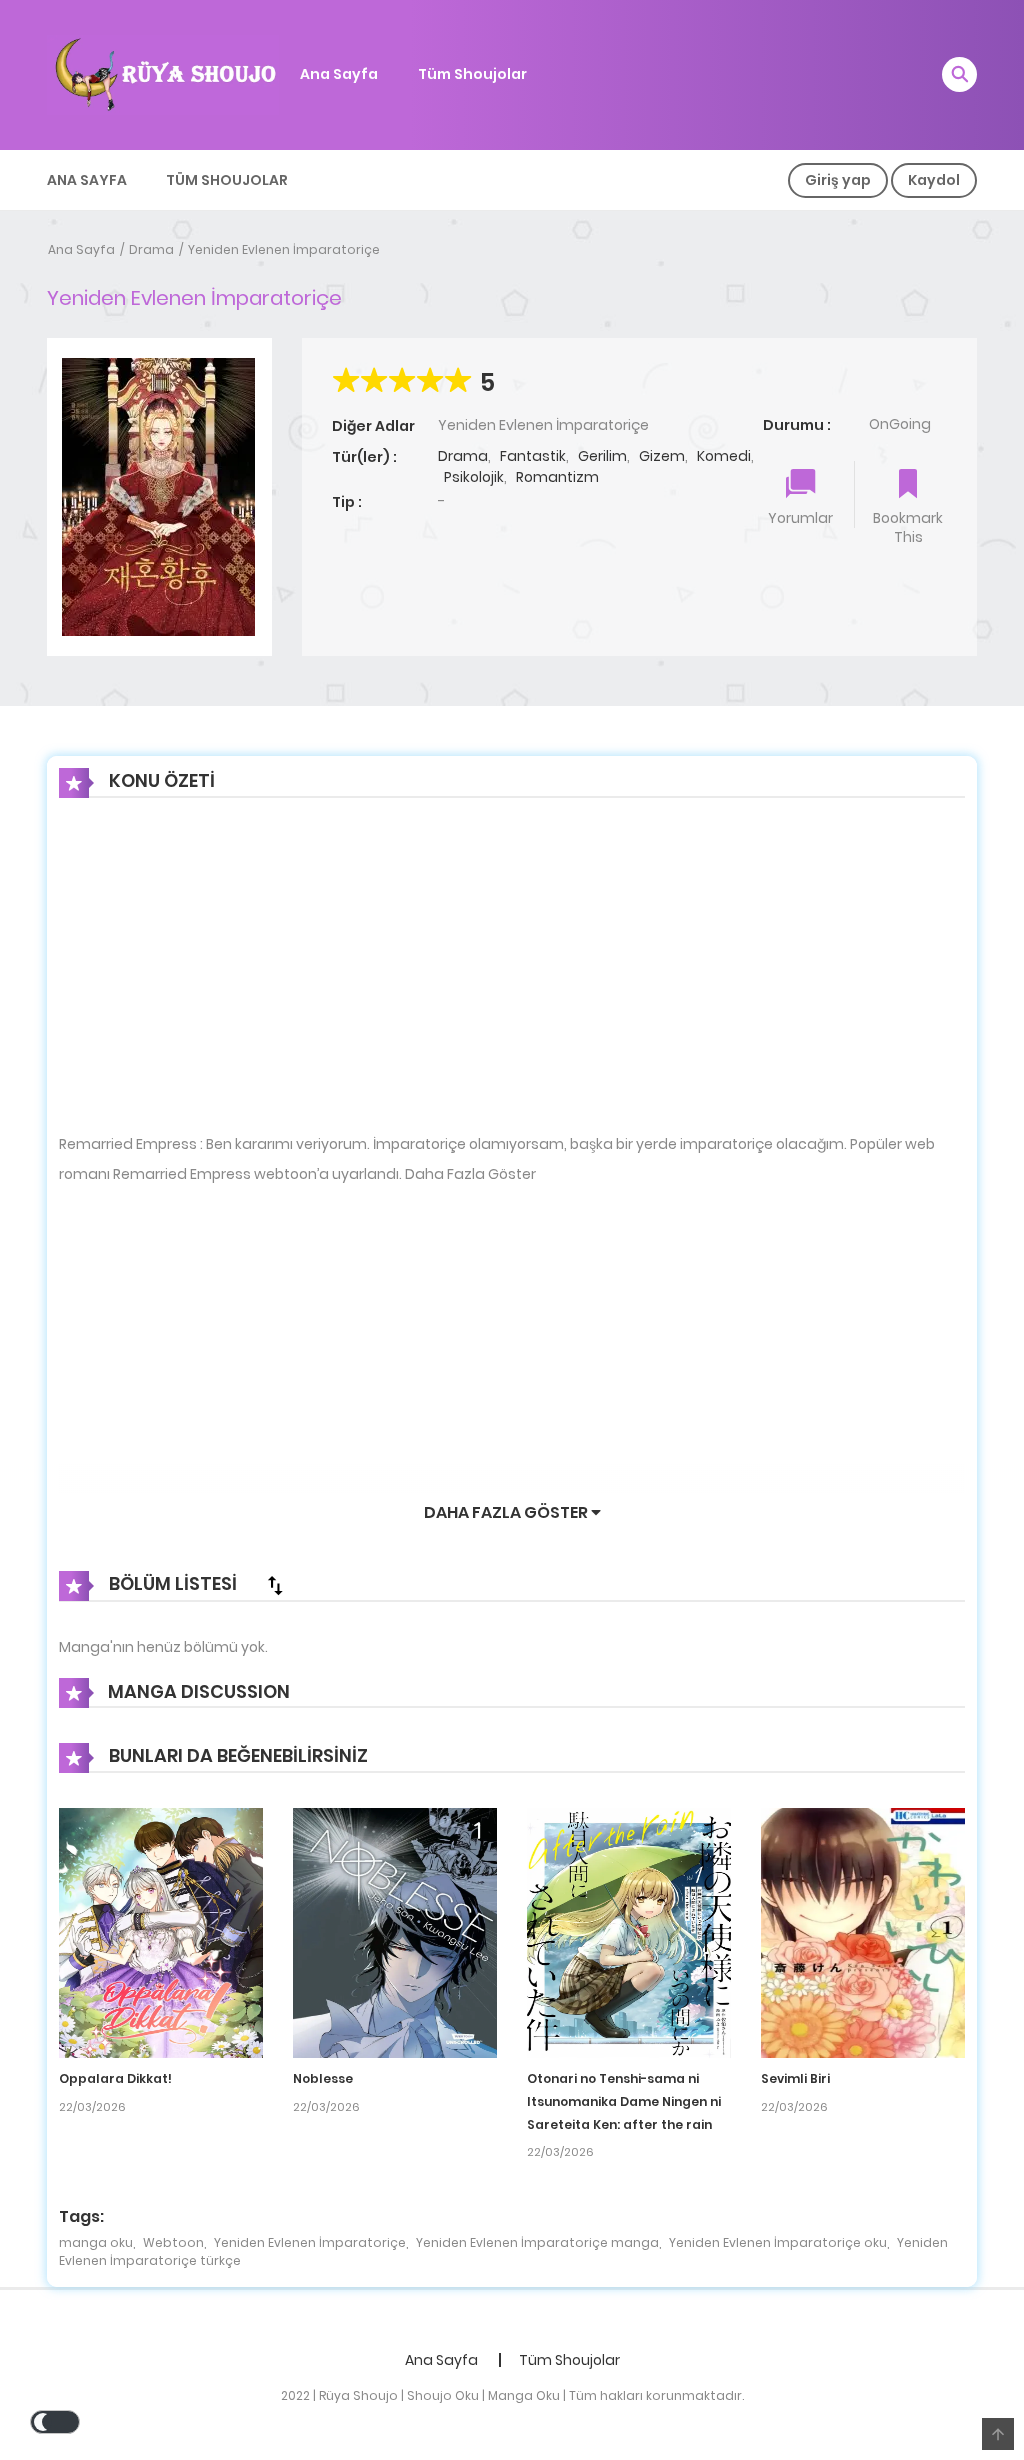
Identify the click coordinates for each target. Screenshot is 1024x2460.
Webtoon (173, 2242)
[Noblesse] (395, 1932)
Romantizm (557, 477)
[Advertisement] (512, 981)
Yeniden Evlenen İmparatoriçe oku (778, 2242)
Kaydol (934, 180)
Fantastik (533, 456)
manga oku (96, 2242)
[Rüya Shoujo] (163, 74)
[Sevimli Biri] (863, 1932)
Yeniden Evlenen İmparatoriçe (284, 249)
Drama (151, 249)
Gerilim (602, 456)
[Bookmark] (908, 485)
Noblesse (323, 2078)
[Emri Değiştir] (275, 1585)
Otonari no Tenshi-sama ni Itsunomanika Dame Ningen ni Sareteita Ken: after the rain (624, 2101)
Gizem (662, 456)
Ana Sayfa (339, 74)
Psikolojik (474, 477)
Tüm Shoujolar (472, 74)
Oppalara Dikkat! (115, 2078)
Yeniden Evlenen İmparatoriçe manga (537, 2242)
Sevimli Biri (795, 2078)
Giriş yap (838, 180)
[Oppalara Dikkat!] (161, 1932)
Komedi (724, 456)
